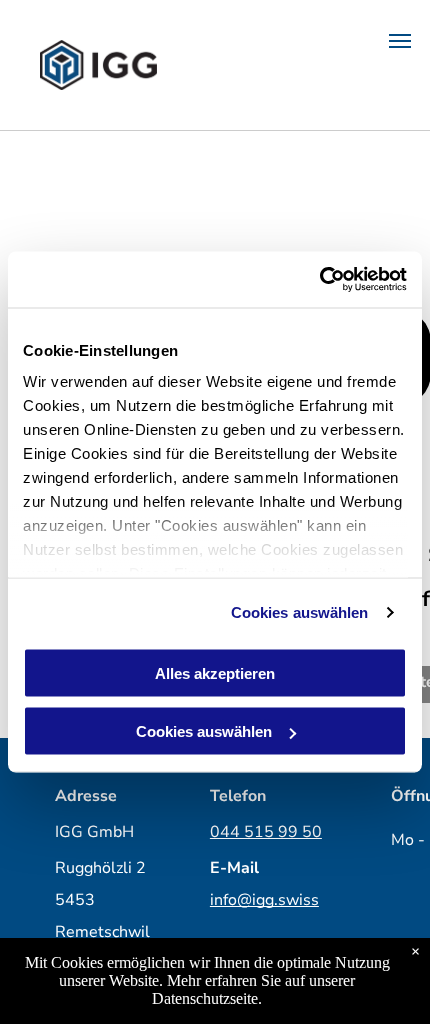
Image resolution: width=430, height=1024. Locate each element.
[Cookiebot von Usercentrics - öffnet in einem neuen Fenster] (319, 280)
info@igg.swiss (264, 900)
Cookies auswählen (300, 612)
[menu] (400, 41)
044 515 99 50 (266, 832)
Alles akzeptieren (215, 672)
